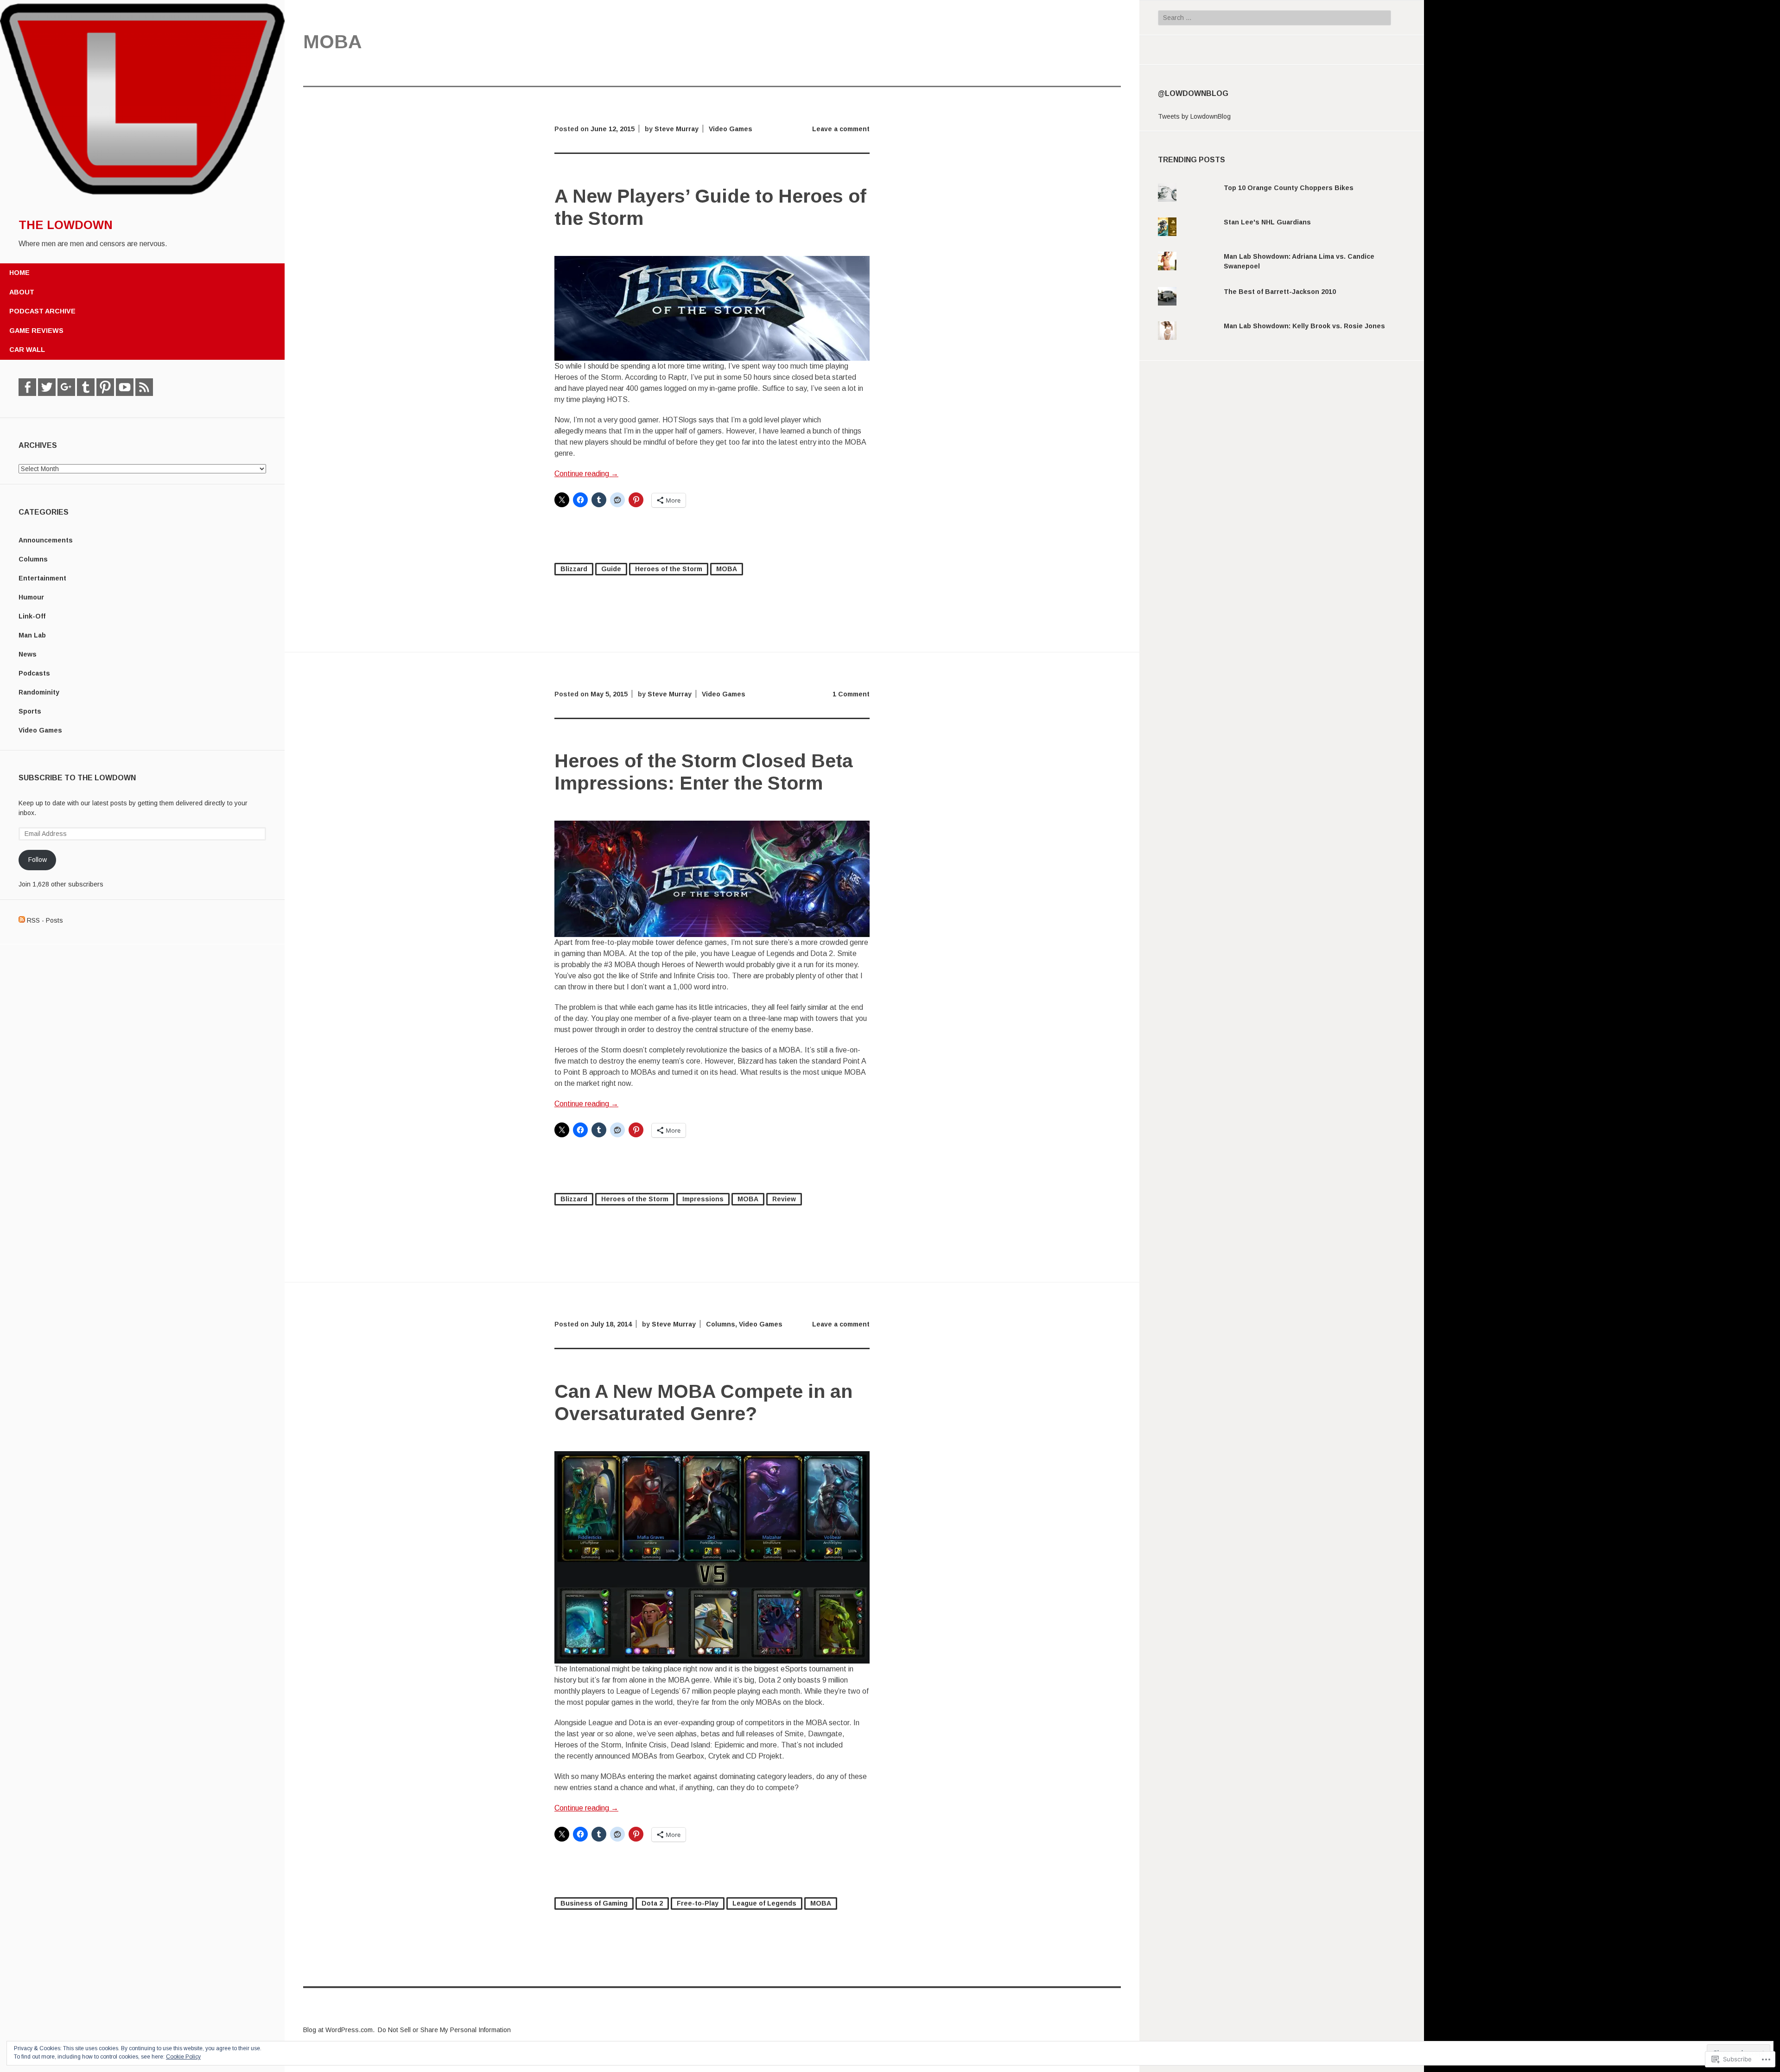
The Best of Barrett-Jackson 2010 (1280, 292)
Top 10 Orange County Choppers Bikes (1289, 188)
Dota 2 (652, 1903)
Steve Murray (677, 129)
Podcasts (34, 673)
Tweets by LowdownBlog (1194, 116)
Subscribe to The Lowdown (77, 778)
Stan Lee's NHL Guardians (1267, 222)
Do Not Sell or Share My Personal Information (444, 2030)
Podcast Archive (42, 311)
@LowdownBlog (1193, 93)
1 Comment (851, 694)
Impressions (703, 1199)
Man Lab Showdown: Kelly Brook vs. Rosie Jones (1304, 326)
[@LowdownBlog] (47, 387)
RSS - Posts (45, 920)
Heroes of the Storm (669, 569)
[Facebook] (27, 387)
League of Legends (764, 1903)
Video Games (40, 730)
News (28, 654)
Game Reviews (36, 331)
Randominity (39, 692)
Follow (38, 860)
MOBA (727, 569)
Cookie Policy (183, 2057)
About (22, 292)
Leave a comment (841, 129)
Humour (31, 597)
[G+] (66, 387)
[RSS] (144, 387)
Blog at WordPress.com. (339, 2030)
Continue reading (586, 474)
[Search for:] (1275, 18)
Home (19, 273)
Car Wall (27, 350)
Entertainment (42, 578)
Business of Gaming (594, 1903)
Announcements (46, 540)
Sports (30, 711)
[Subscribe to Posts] (22, 920)
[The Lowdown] (142, 196)
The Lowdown (66, 225)
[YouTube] (125, 387)
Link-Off (32, 616)
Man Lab (32, 635)
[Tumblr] (86, 387)
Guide (611, 569)
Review (784, 1199)
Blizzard (574, 569)
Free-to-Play (698, 1903)
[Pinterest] (105, 387)
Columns (33, 559)
